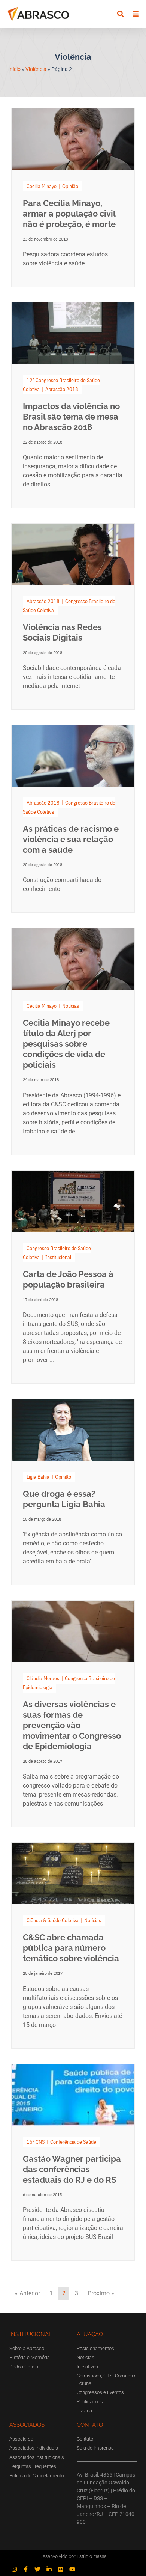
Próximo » (101, 2293)
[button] (120, 14)
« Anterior (28, 2293)
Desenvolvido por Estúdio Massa (73, 2556)
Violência (36, 69)
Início (14, 69)
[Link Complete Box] (73, 198)
